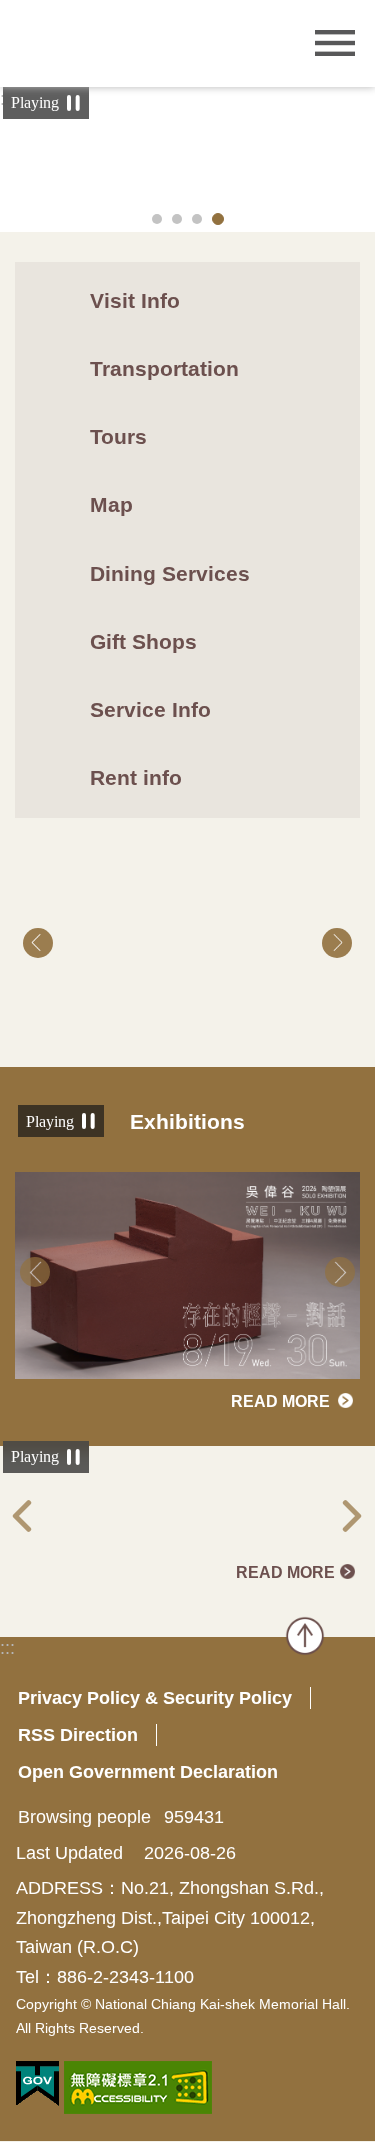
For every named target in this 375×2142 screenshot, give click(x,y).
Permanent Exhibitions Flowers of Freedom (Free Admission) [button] (157, 219)
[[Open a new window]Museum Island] (187, 1511)
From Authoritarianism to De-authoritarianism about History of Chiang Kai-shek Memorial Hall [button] (197, 219)
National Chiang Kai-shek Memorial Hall (135, 41)
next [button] (337, 943)
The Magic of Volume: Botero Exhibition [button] (177, 219)
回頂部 (305, 1636)
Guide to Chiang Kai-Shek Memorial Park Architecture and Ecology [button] (218, 219)
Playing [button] (35, 102)
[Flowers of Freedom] (187, 943)
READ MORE (280, 1402)
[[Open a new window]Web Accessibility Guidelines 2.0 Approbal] (138, 2087)
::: (7, 1648)
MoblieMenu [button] (335, 43)
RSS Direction (78, 1735)
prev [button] (38, 943)
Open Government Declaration (148, 1772)
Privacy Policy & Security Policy (155, 1698)
